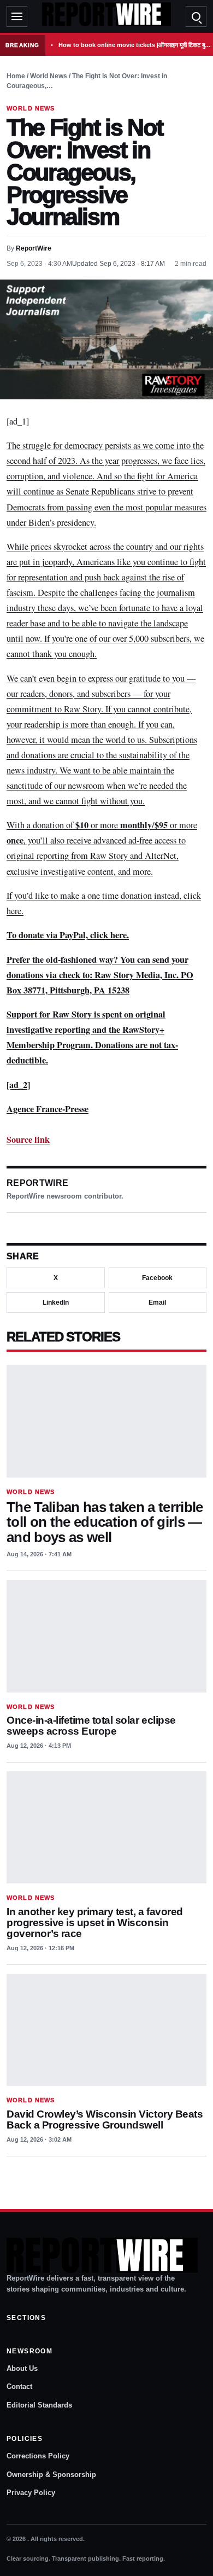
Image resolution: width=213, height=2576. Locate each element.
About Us (22, 2368)
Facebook (157, 1278)
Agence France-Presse (48, 1109)
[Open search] (196, 16)
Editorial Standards (39, 2405)
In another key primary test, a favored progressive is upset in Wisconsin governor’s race (95, 1923)
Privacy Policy (31, 2493)
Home (16, 76)
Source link (28, 1139)
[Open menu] (17, 16)
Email (157, 1302)
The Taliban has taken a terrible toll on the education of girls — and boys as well (105, 1522)
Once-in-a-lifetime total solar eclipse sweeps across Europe (91, 1726)
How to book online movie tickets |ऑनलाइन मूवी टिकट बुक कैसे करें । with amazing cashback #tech (135, 45)
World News (49, 76)
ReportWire (34, 248)
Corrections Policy (38, 2456)
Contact (19, 2386)
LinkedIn (56, 1302)
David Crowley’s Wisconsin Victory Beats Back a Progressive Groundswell (105, 2119)
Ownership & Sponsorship (51, 2475)
